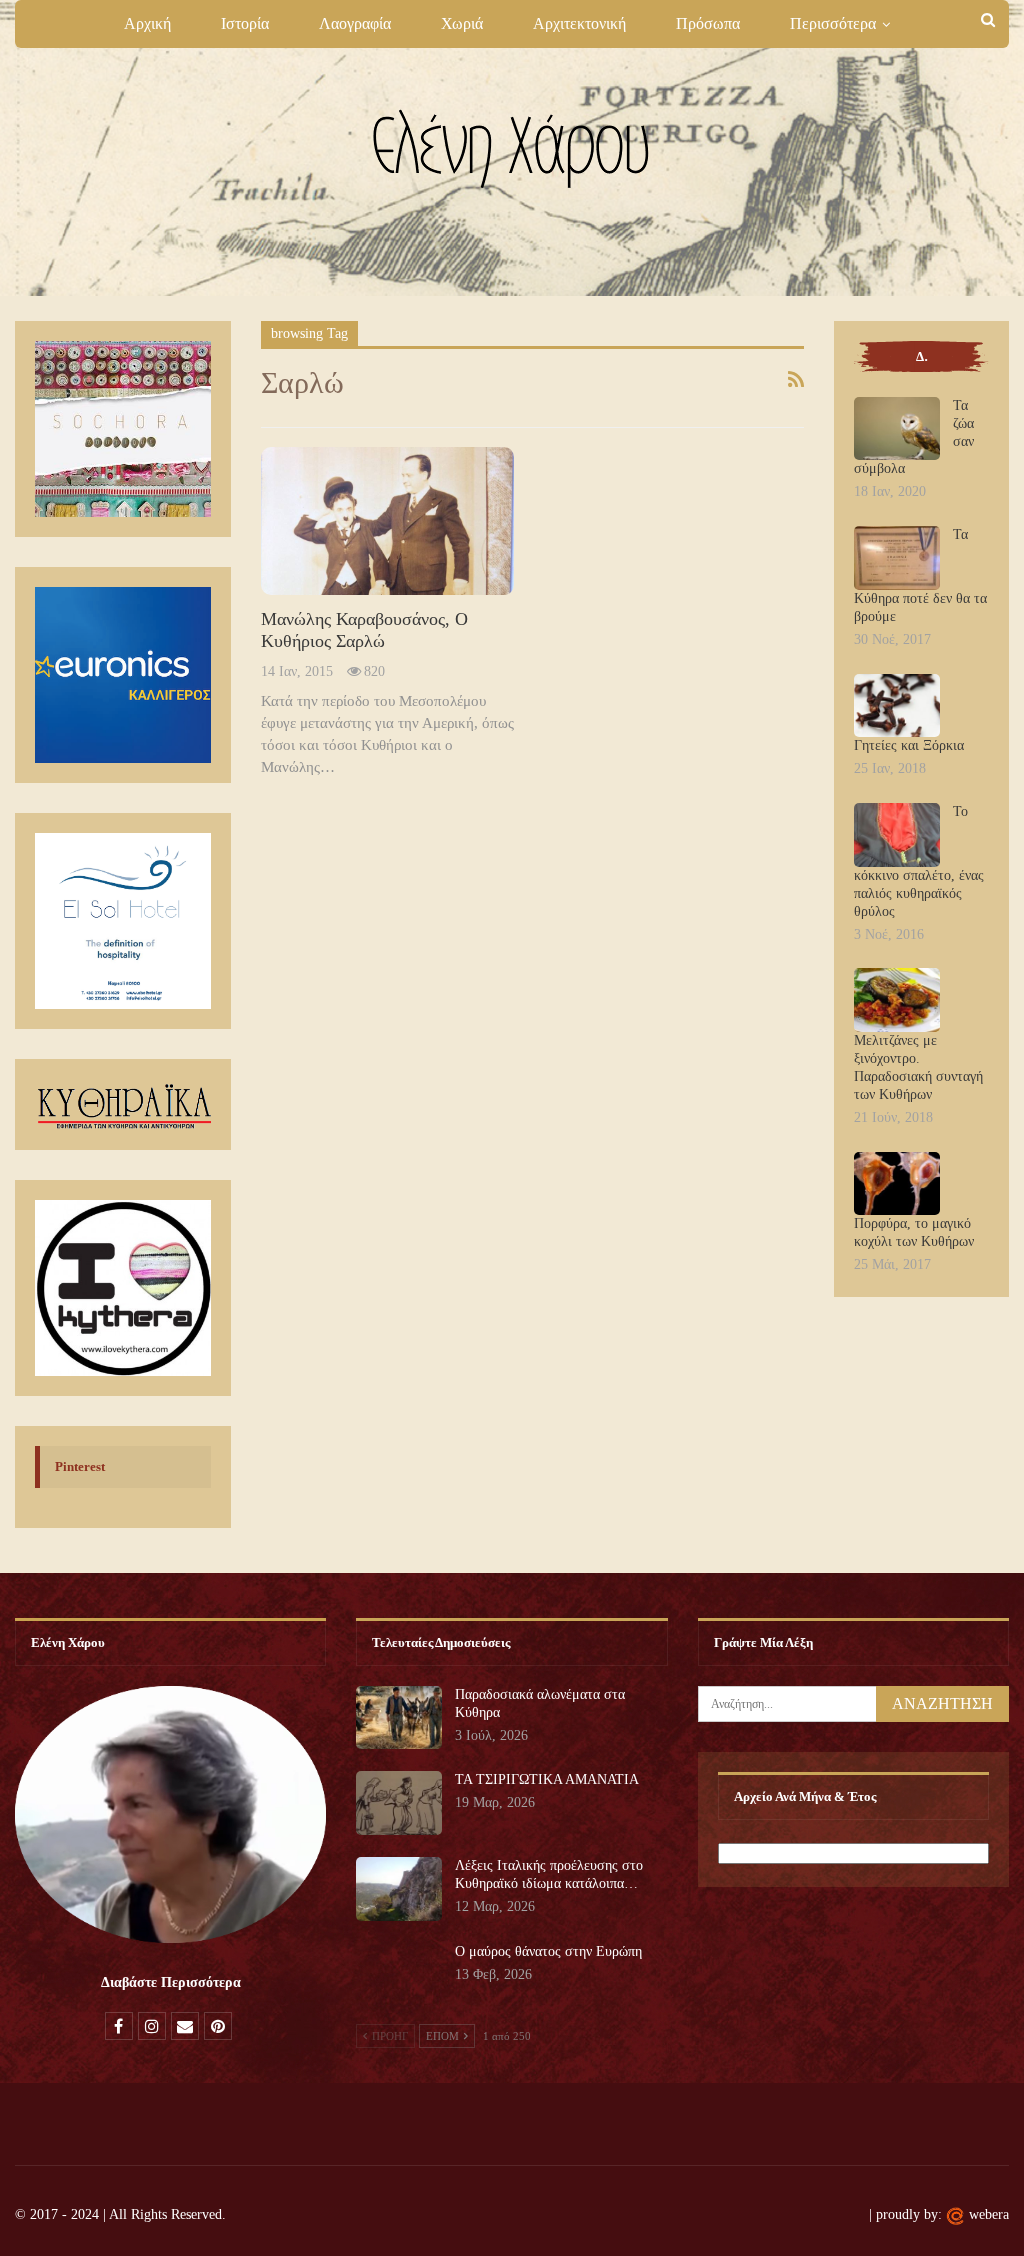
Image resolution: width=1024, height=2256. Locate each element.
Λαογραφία (355, 23)
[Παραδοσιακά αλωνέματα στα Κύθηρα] (399, 1718)
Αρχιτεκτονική (579, 23)
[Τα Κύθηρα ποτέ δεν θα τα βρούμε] (897, 558)
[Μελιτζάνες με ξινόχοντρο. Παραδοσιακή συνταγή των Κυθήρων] (897, 1000)
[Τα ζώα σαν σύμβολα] (897, 429)
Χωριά (462, 23)
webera (989, 2214)
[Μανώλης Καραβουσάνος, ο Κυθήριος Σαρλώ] (388, 520)
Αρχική (147, 23)
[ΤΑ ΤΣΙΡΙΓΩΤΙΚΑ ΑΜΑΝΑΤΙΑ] (399, 1803)
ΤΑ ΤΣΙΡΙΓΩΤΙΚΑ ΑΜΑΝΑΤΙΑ (547, 1779)
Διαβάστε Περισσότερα (171, 1982)
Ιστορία (245, 23)
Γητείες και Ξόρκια (909, 745)
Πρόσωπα (708, 23)
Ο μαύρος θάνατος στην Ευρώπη (548, 1951)
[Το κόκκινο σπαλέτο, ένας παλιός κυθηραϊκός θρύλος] (897, 835)
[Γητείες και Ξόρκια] (897, 706)
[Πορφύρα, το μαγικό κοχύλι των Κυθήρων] (897, 1184)
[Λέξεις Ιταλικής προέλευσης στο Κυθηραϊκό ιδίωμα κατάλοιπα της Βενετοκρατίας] (399, 1889)
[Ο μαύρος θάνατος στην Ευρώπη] (399, 1975)
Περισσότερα (833, 23)
